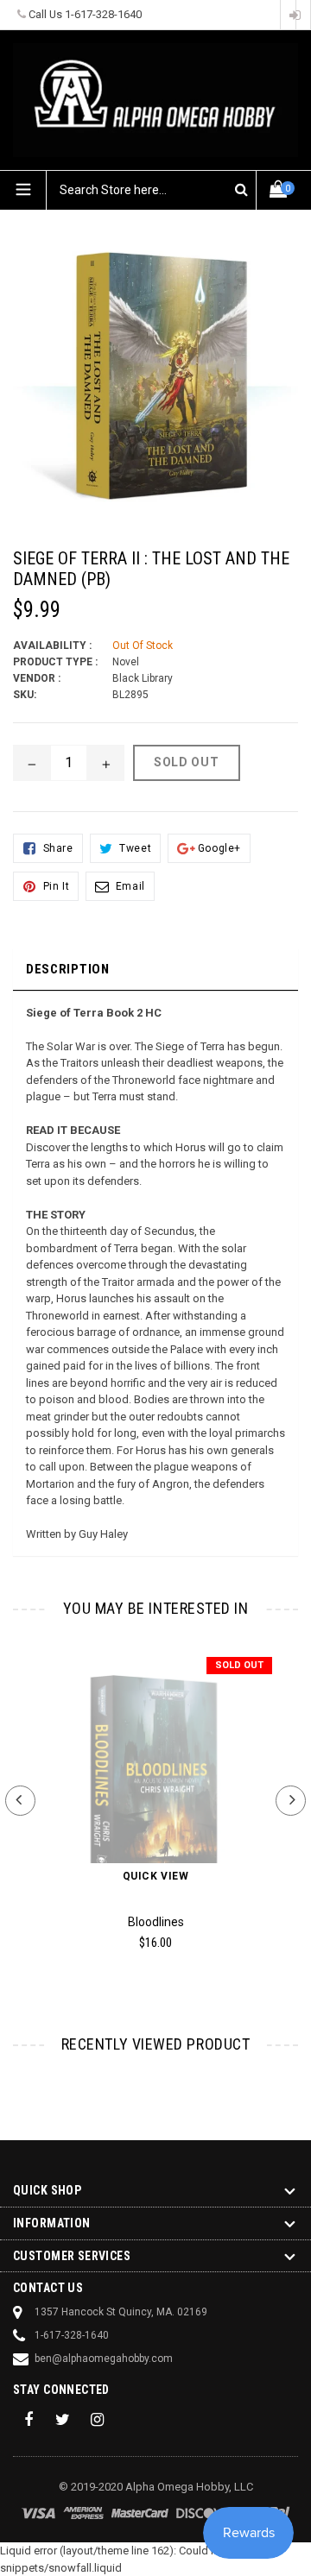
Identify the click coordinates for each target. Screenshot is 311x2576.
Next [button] (291, 1801)
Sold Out (239, 1665)
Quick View (156, 1876)
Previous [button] (20, 1801)
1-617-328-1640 (103, 14)
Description (68, 969)
